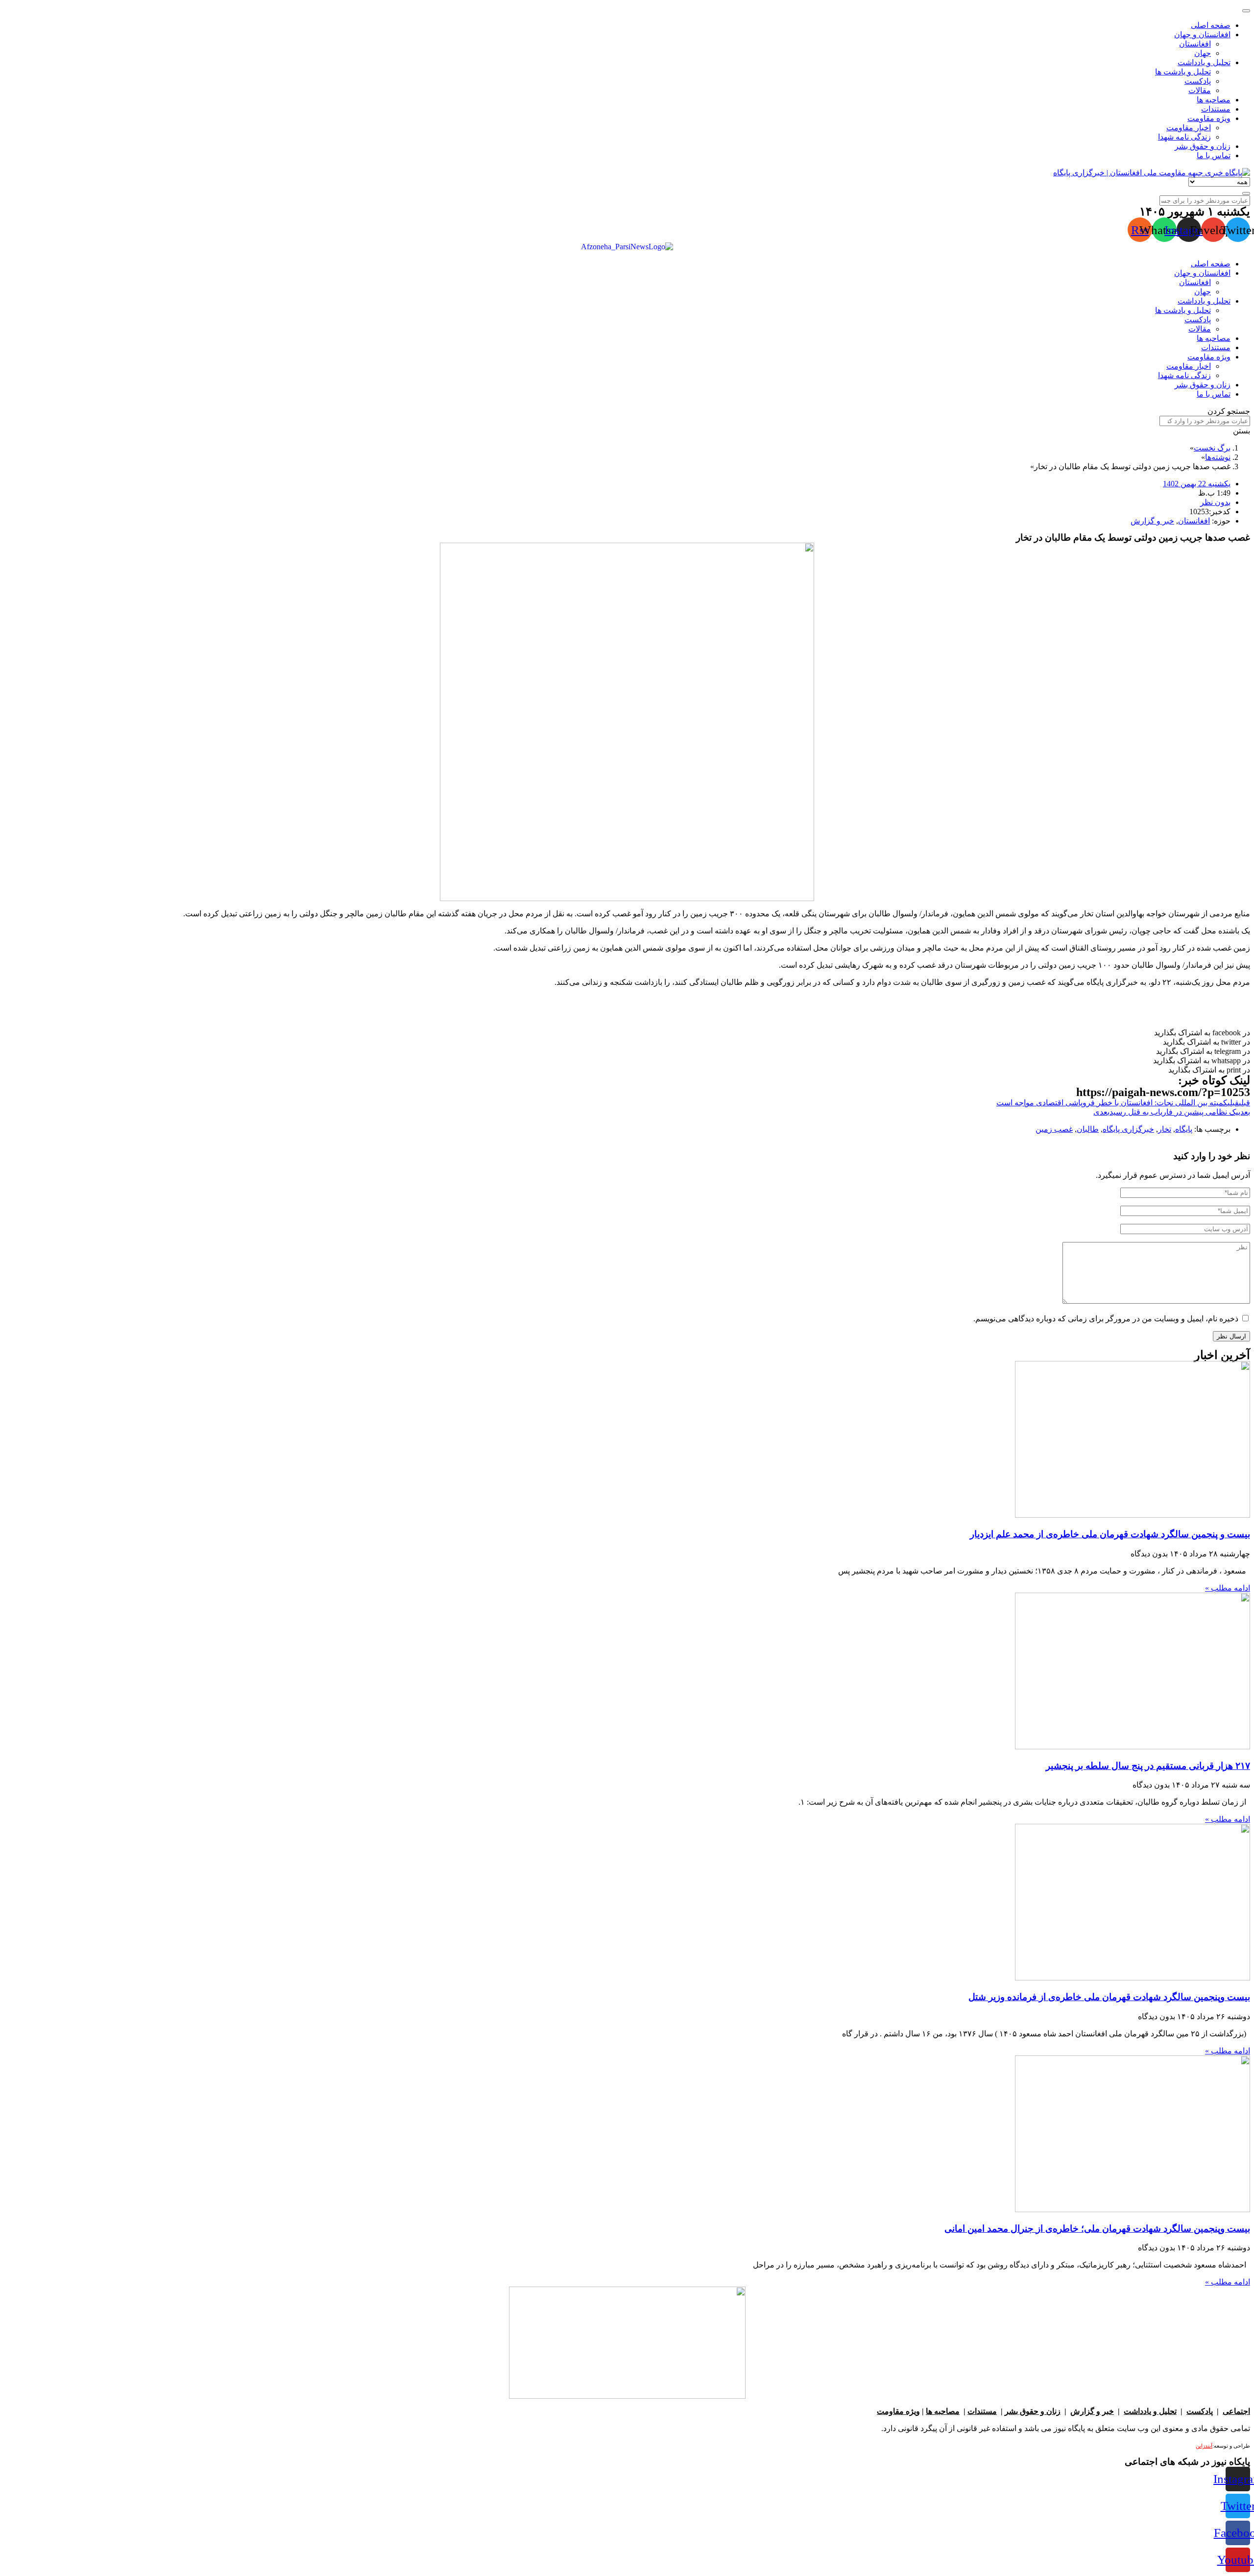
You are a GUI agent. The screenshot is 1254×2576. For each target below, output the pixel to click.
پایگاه (1184, 1129)
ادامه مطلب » (1228, 1588)
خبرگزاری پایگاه (1128, 1129)
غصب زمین (1054, 1129)
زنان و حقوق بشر (1033, 2411)
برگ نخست (1212, 448)
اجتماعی (1236, 2411)
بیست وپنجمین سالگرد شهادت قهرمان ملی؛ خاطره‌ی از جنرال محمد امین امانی (1097, 2229)
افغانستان (1194, 521)
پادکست (1200, 2411)
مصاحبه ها (943, 2411)
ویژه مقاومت (898, 2411)
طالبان (1088, 1129)
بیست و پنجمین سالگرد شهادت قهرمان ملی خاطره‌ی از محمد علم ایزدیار (1110, 1534)
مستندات (982, 2411)
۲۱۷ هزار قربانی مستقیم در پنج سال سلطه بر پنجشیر (1148, 1766)
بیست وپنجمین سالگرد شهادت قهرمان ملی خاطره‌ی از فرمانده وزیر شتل (1109, 1997)
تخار (1165, 1129)
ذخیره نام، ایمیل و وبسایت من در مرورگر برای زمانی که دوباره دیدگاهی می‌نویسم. (1106, 1319)
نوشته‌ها (1218, 457)
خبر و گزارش (1152, 521)
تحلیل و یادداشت (1150, 2411)
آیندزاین (1204, 2446)
